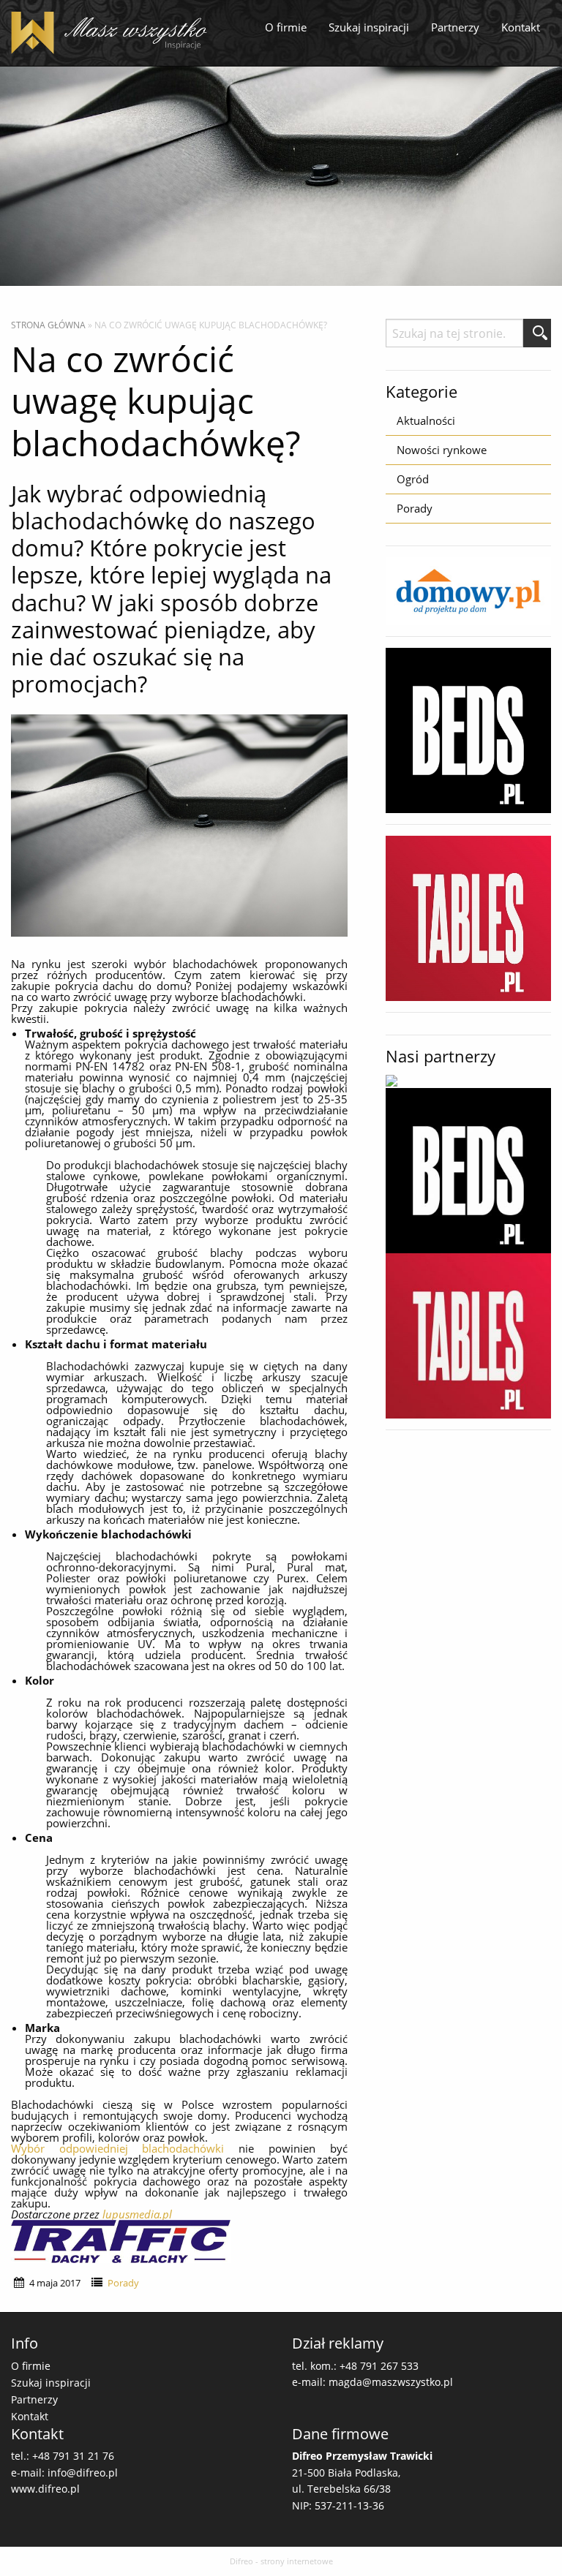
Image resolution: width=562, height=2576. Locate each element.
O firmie (286, 27)
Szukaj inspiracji (369, 27)
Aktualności (426, 420)
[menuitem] (286, 28)
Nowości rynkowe (442, 450)
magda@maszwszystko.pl (391, 2382)
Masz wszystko (113, 33)
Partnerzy (455, 27)
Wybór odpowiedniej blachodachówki (125, 2148)
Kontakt (521, 27)
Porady (123, 2283)
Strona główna (48, 325)
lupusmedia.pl (137, 2214)
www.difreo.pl (45, 2489)
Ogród (413, 479)
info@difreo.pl (83, 2473)
